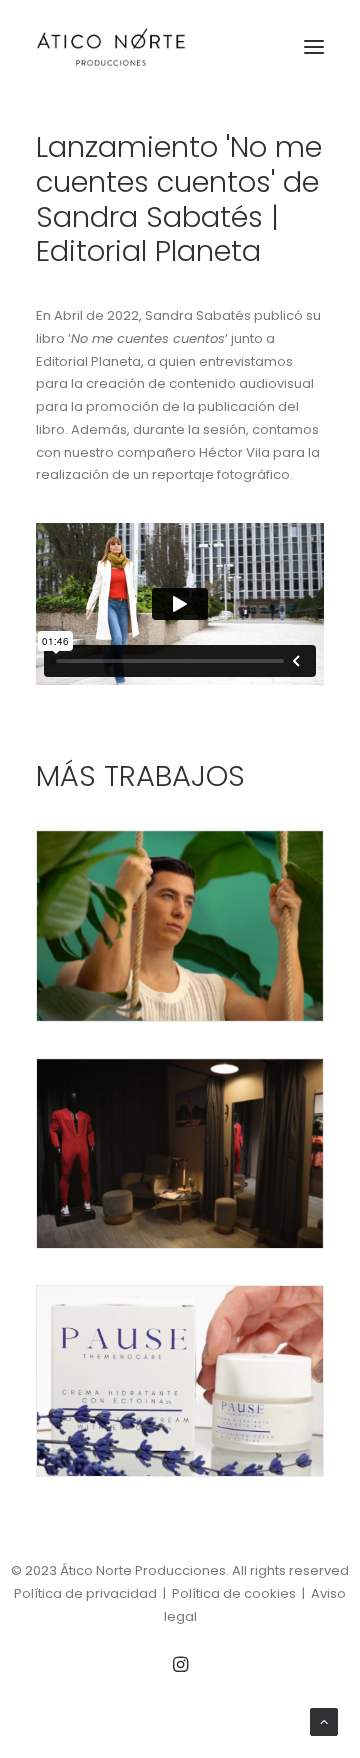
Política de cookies (234, 1593)
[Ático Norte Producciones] (111, 47)
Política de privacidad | (93, 1593)
